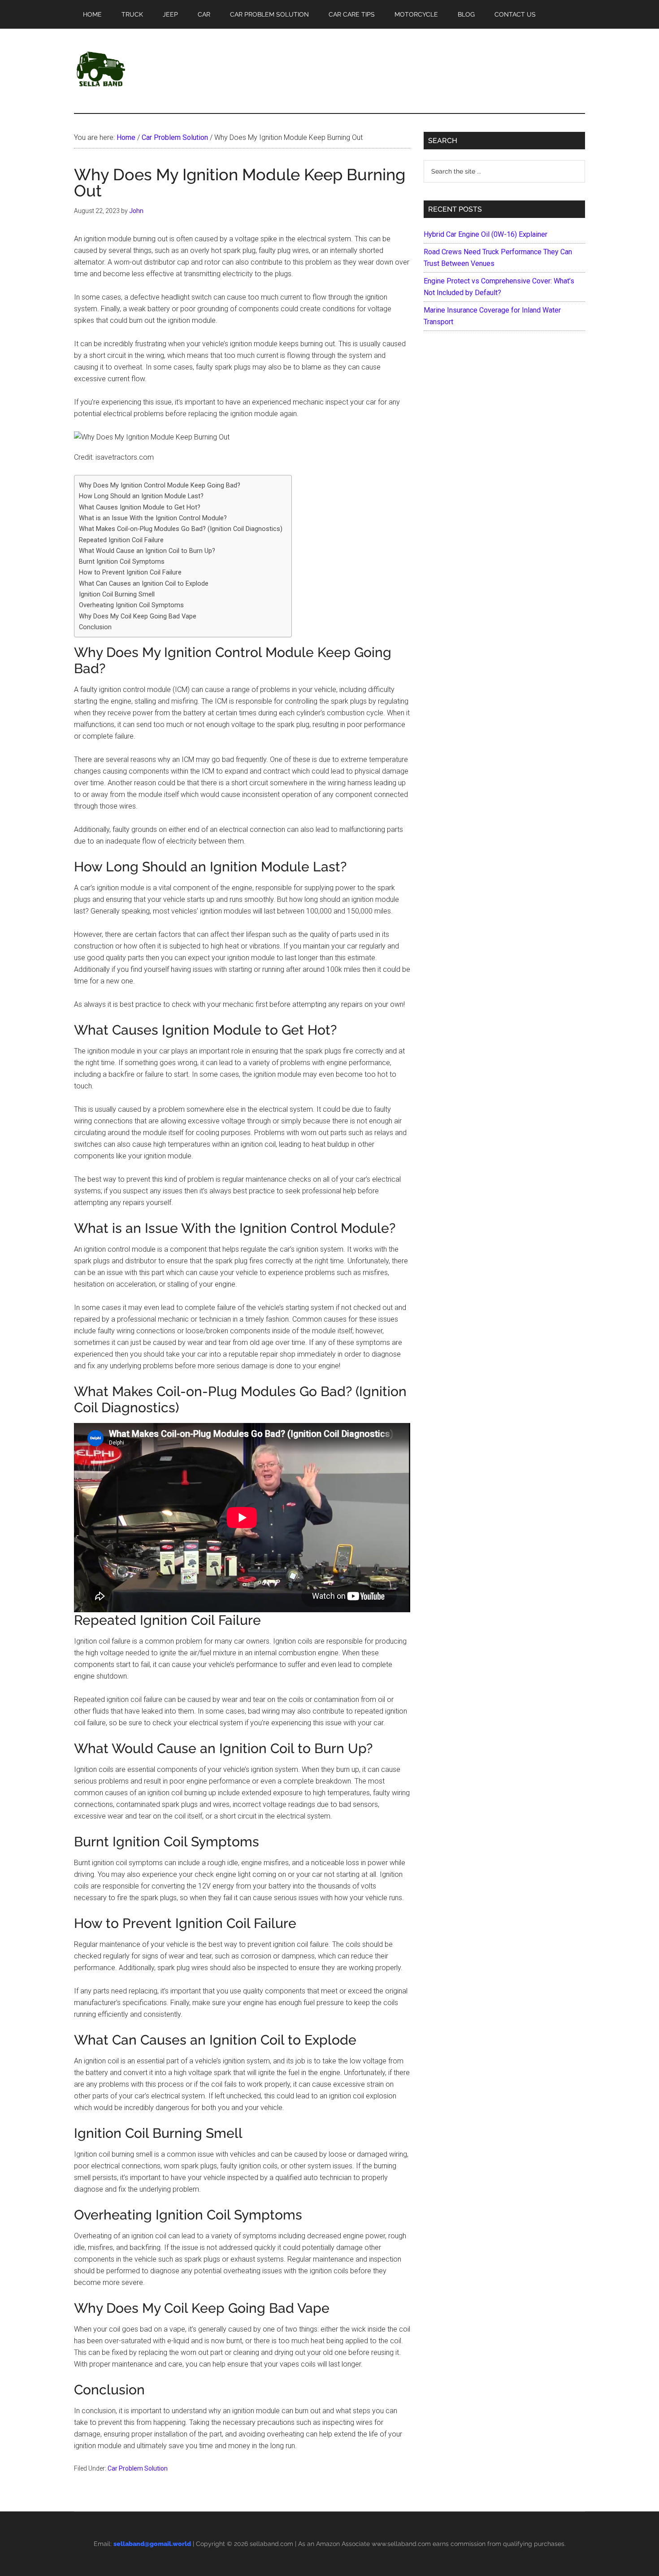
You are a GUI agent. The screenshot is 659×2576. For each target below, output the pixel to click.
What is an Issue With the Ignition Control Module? (153, 518)
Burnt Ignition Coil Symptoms (122, 562)
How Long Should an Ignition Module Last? (141, 496)
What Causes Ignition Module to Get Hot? (140, 507)
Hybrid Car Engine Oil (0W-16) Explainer (486, 234)
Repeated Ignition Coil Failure (121, 540)
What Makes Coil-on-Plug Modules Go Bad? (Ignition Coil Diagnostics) (181, 529)
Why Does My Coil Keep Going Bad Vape (138, 616)
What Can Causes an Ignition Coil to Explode (144, 584)
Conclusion (95, 627)
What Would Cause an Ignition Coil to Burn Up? (147, 551)
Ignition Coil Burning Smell (117, 594)
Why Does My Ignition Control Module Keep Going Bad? (160, 485)
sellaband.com (271, 2544)
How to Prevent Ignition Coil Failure (130, 572)
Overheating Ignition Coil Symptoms (131, 605)
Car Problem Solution (138, 2468)
